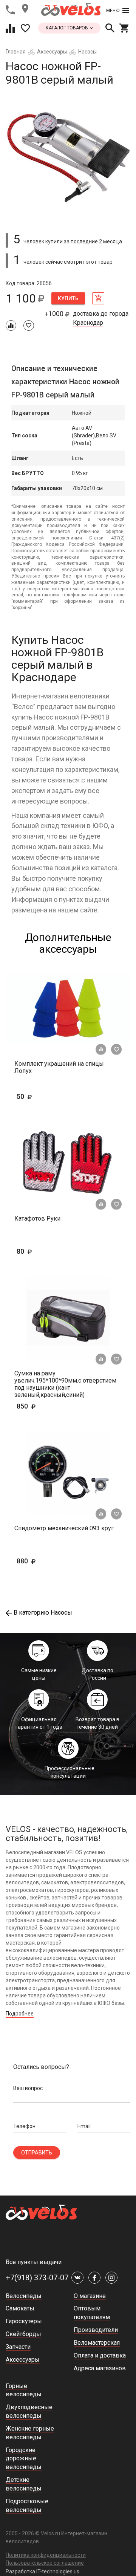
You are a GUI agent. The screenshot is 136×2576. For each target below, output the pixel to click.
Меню (113, 11)
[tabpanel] (68, 156)
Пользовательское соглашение (45, 2563)
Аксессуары (52, 52)
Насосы (87, 52)
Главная (16, 52)
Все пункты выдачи (34, 2262)
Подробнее (20, 2014)
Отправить (37, 2153)
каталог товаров (67, 28)
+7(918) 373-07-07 (37, 2278)
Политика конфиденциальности (46, 2555)
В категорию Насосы (43, 1613)
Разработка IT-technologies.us (42, 2571)
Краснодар (88, 323)
